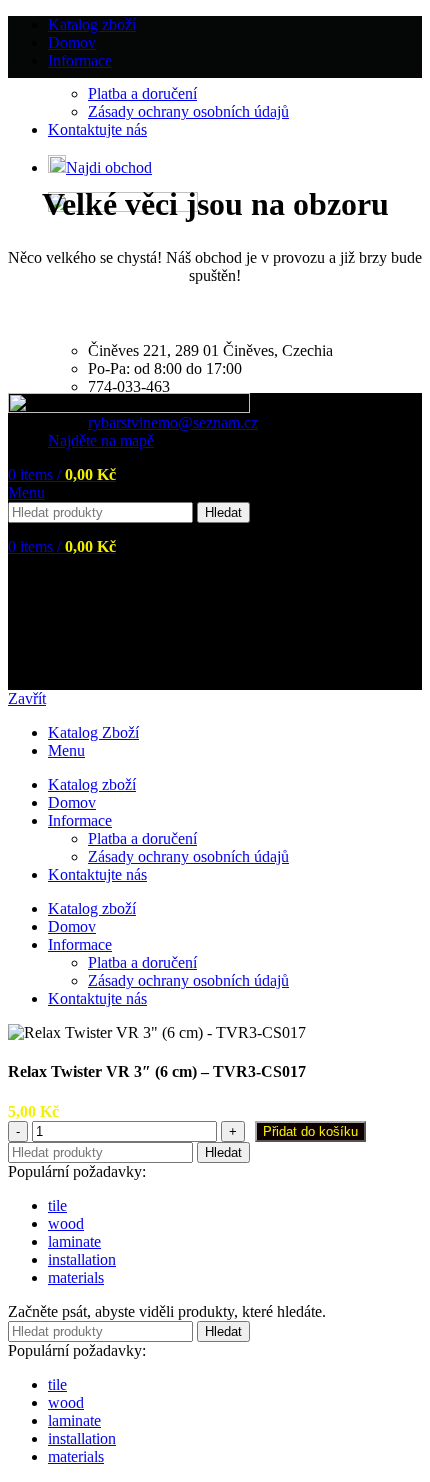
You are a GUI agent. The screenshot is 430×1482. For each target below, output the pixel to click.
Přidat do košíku (310, 1131)
